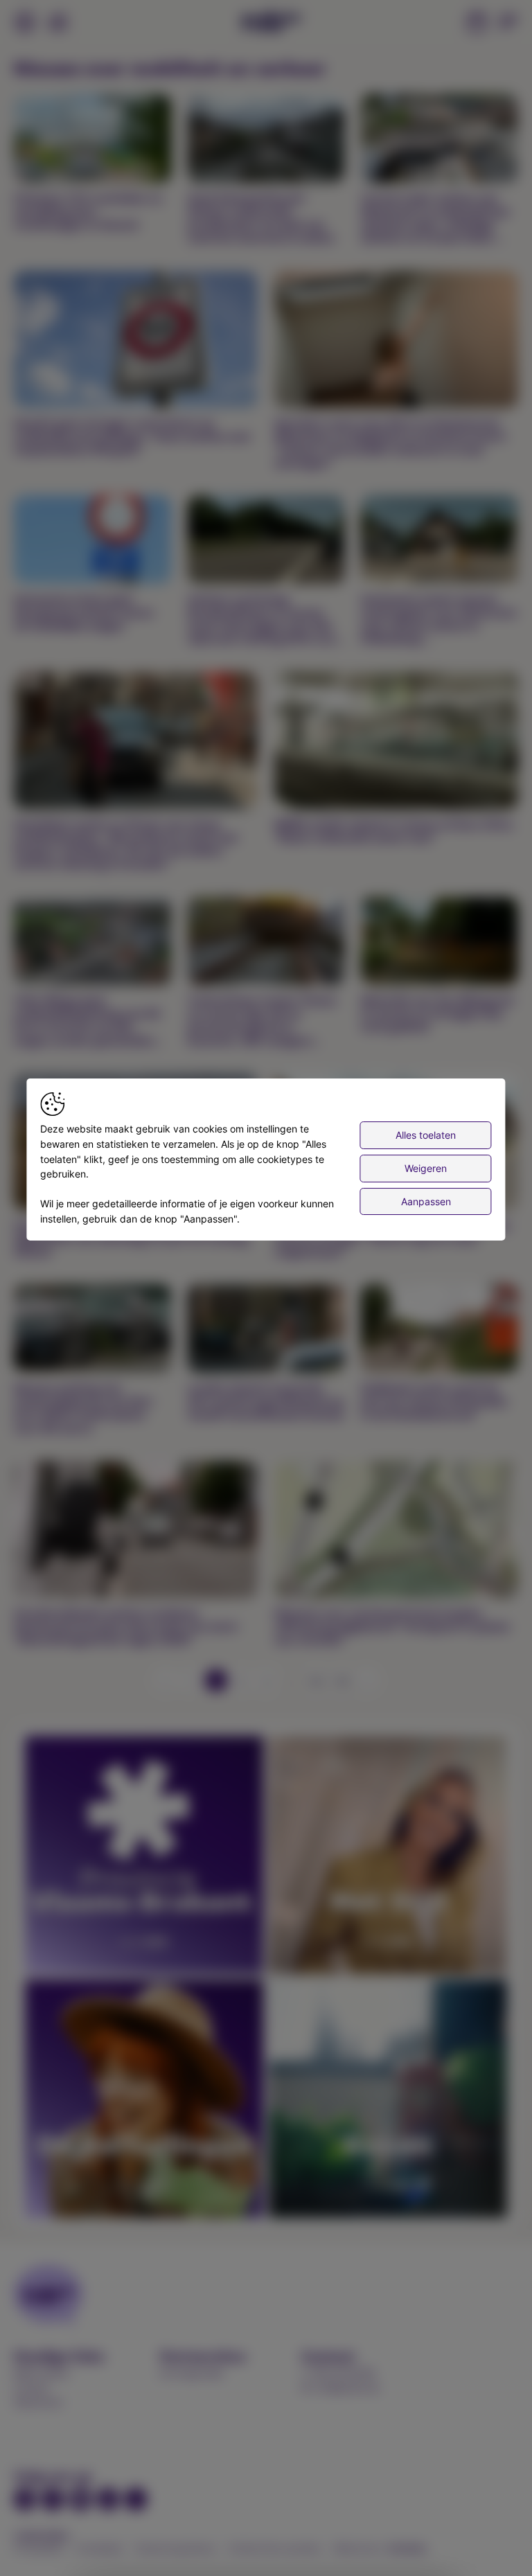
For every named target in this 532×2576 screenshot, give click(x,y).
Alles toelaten (426, 1135)
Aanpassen (426, 1201)
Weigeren (426, 1168)
